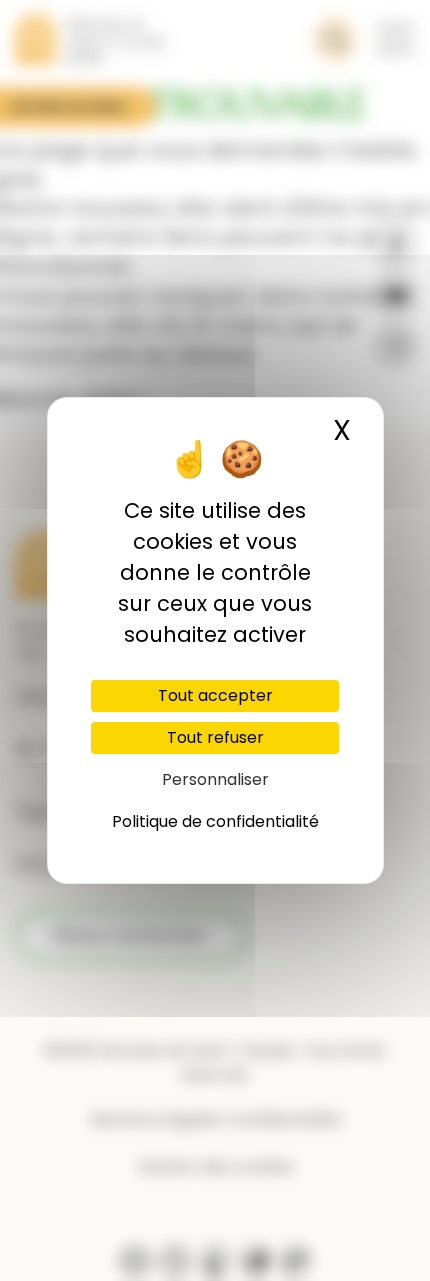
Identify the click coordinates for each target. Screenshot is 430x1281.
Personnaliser (215, 779)
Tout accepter (215, 695)
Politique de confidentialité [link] (215, 821)
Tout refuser (215, 737)
